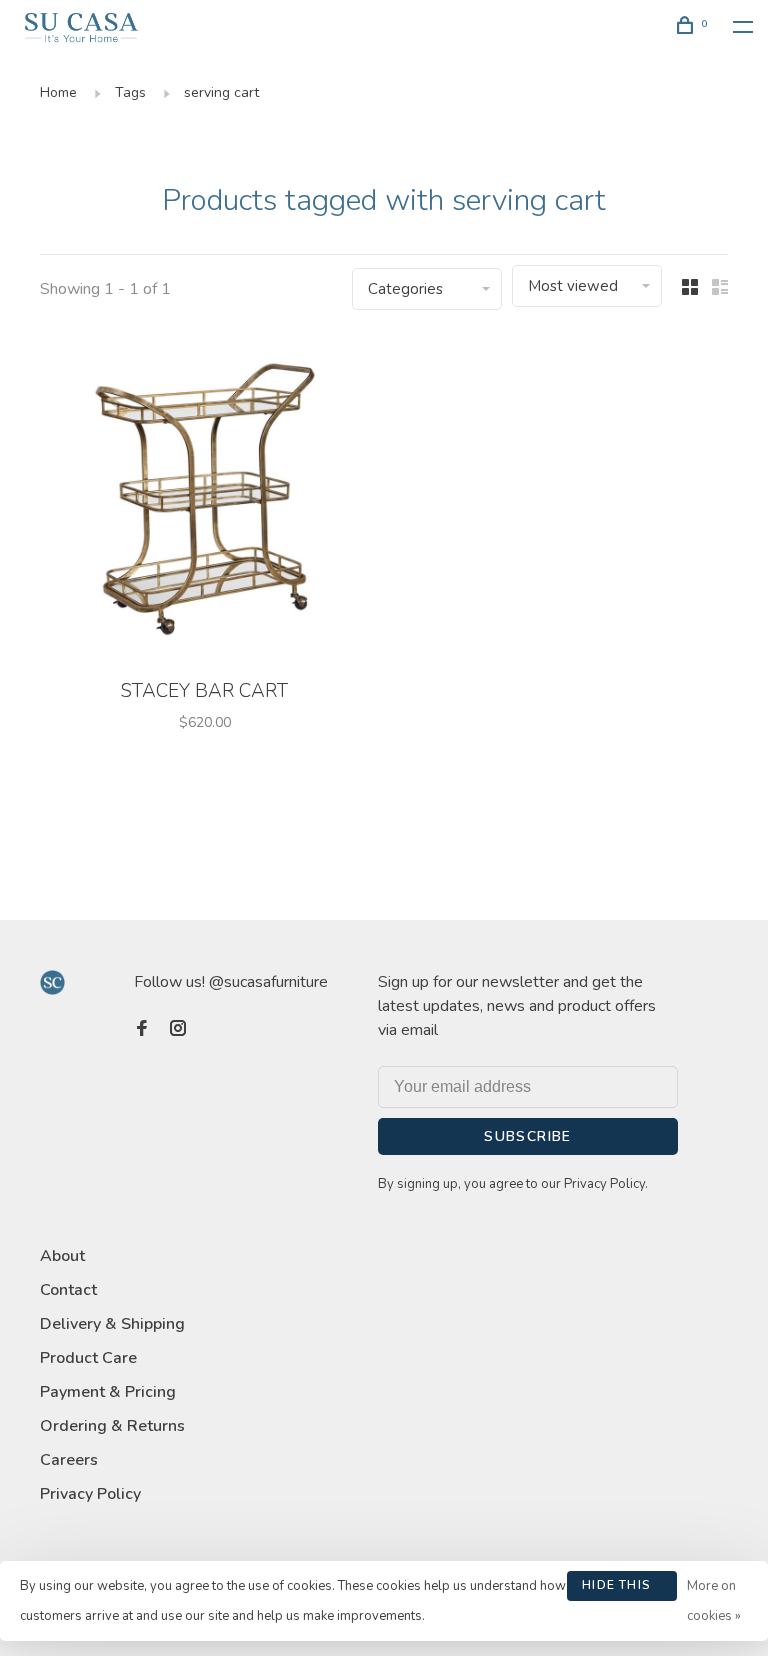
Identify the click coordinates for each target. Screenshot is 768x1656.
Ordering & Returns (112, 1426)
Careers (69, 1460)
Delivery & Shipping (112, 1324)
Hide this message (616, 1589)
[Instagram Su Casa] (178, 1030)
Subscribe (528, 1136)
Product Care (88, 1358)
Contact (68, 1290)
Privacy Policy (90, 1494)
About (62, 1256)
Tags (130, 92)
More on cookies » (714, 1601)
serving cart (221, 92)
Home (58, 92)
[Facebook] (142, 1030)
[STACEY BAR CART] (204, 501)
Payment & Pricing (108, 1392)
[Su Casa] (52, 982)
